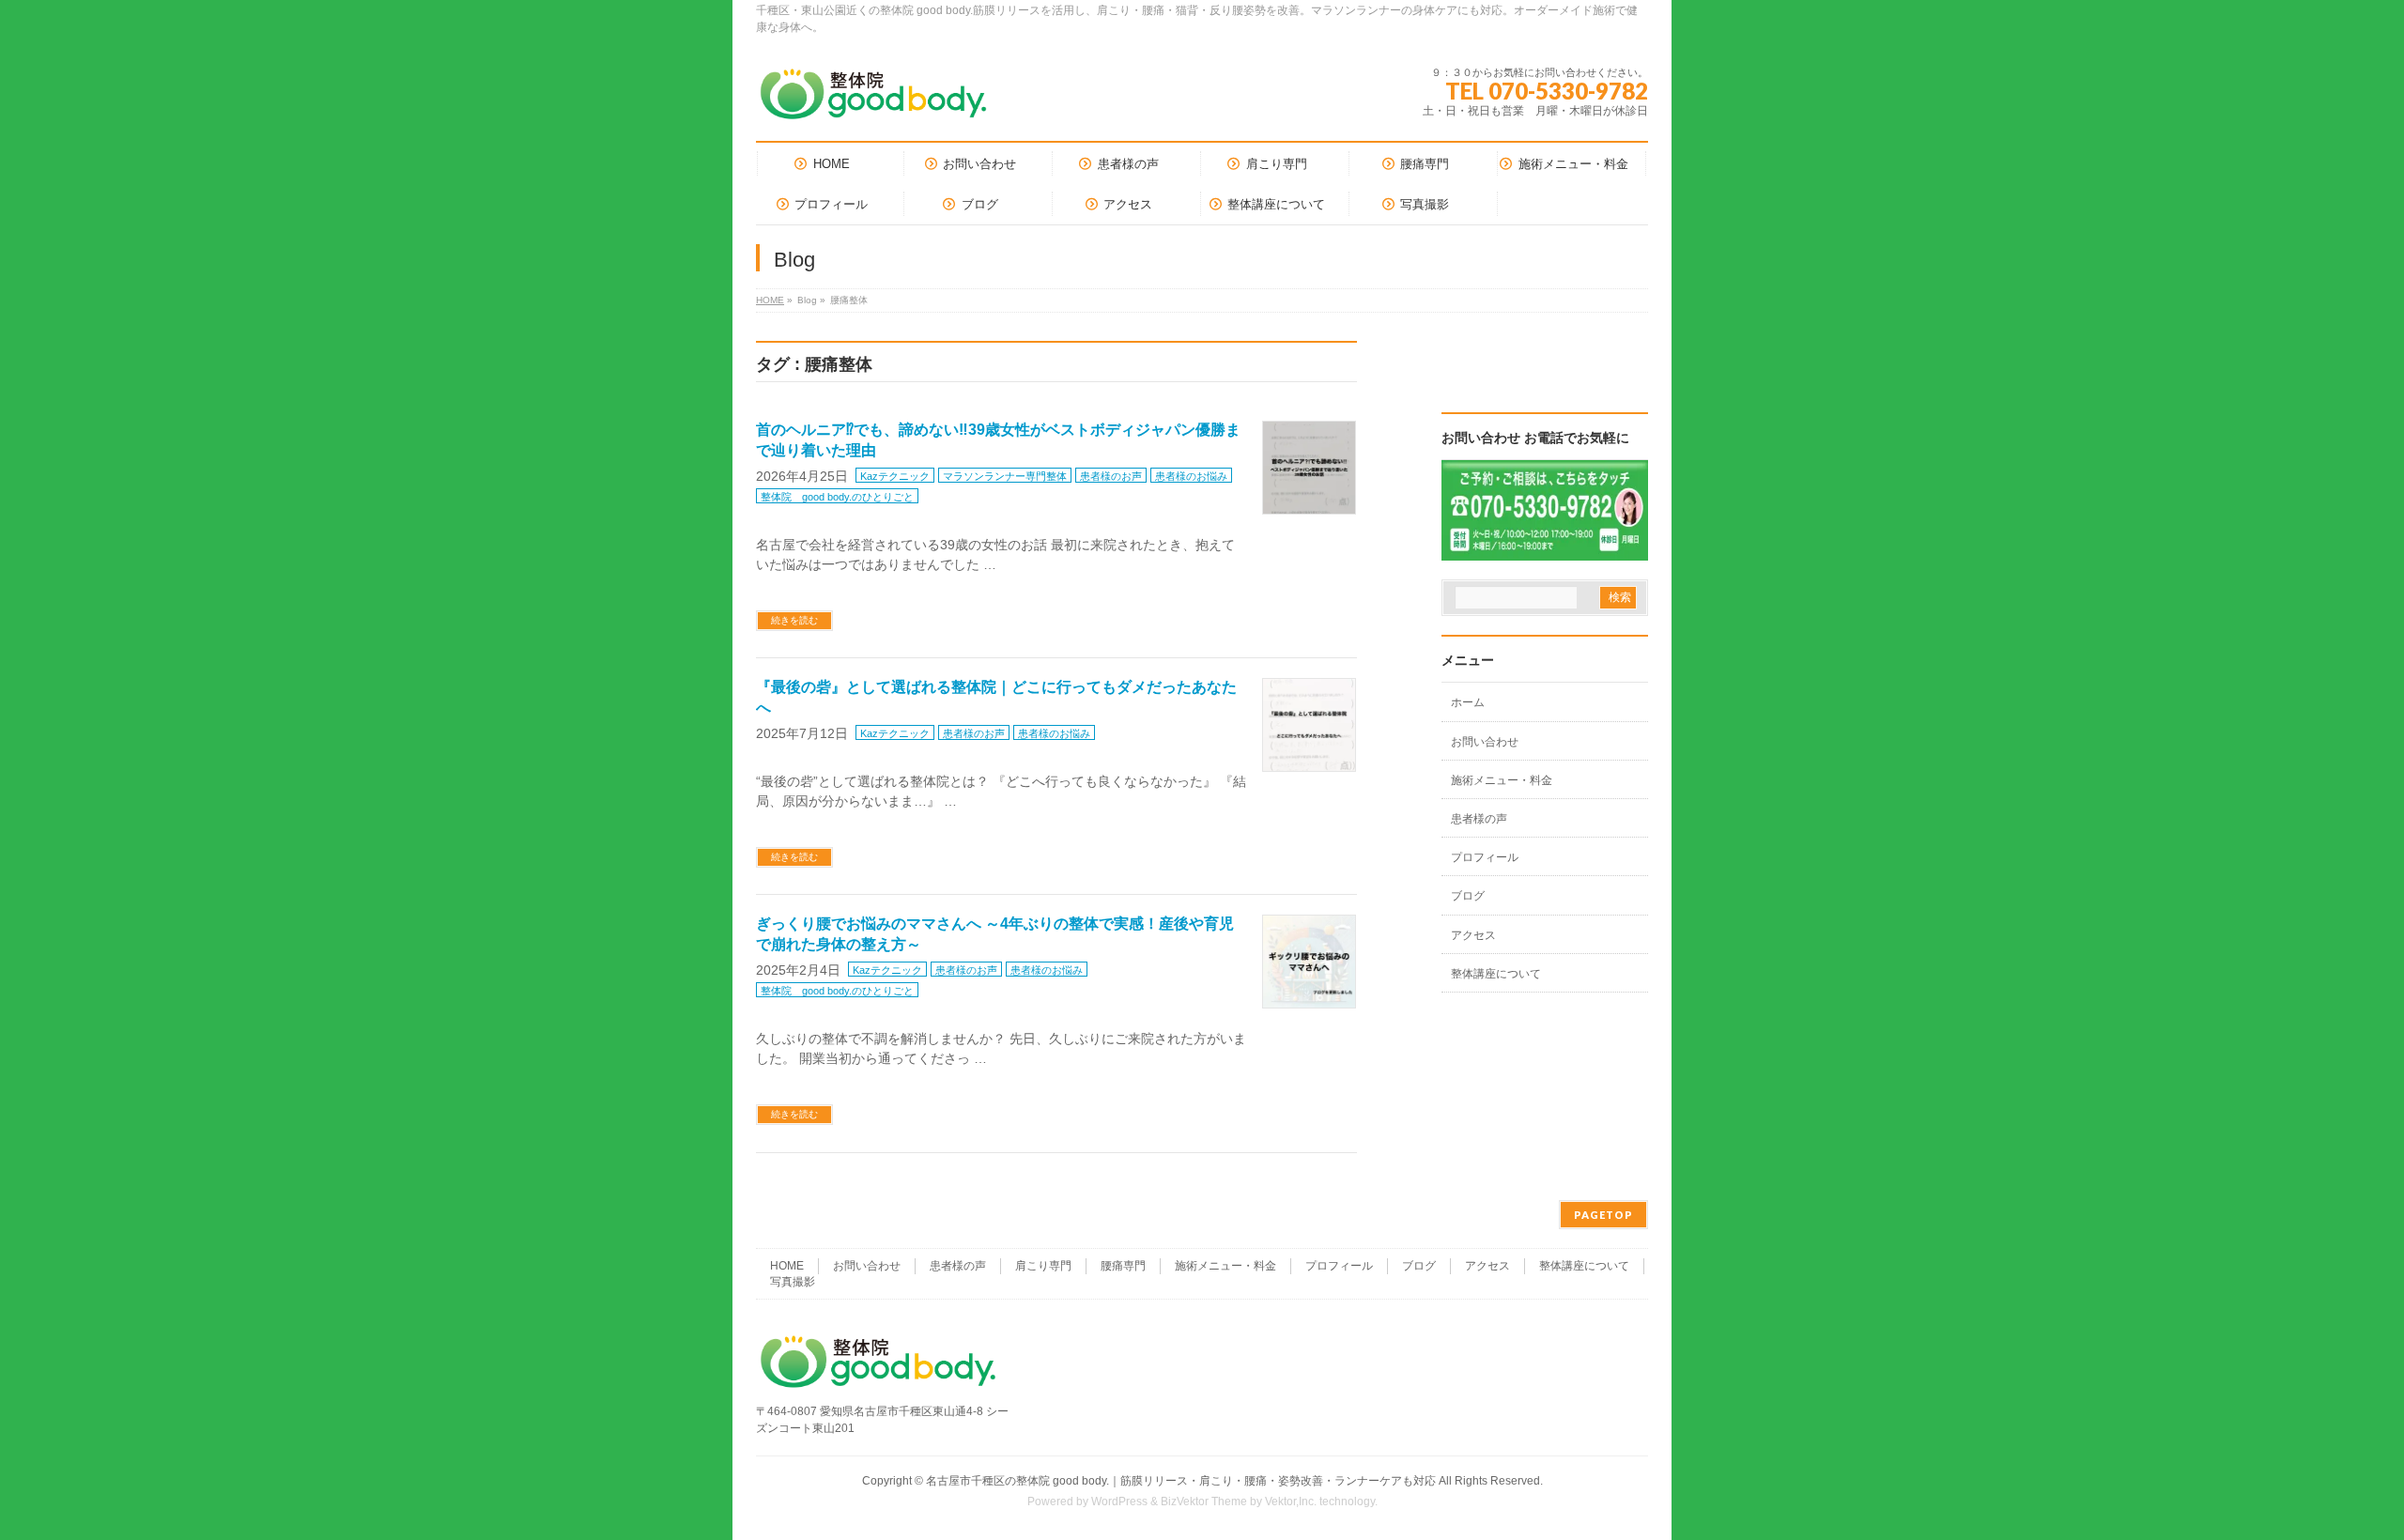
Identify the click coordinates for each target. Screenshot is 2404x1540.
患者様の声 (1479, 819)
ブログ (1468, 896)
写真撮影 (793, 1282)
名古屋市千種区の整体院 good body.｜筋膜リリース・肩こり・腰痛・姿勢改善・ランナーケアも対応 (1181, 1481)
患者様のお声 (1111, 476)
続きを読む (794, 620)
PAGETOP (1603, 1215)
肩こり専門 (1043, 1266)
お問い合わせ (1485, 742)
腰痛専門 (1123, 1266)
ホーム (1468, 702)
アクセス (1473, 935)
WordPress (1119, 1501)
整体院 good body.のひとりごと (837, 497)
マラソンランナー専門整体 (1005, 476)
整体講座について (1496, 974)
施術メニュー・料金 (1502, 780)
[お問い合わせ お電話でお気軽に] (1545, 548)
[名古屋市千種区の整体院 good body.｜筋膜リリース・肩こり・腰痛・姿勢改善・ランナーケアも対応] (873, 101)
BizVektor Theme (1204, 1501)
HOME (770, 300)
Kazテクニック (895, 476)
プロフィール (1485, 857)
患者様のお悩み (1191, 476)
